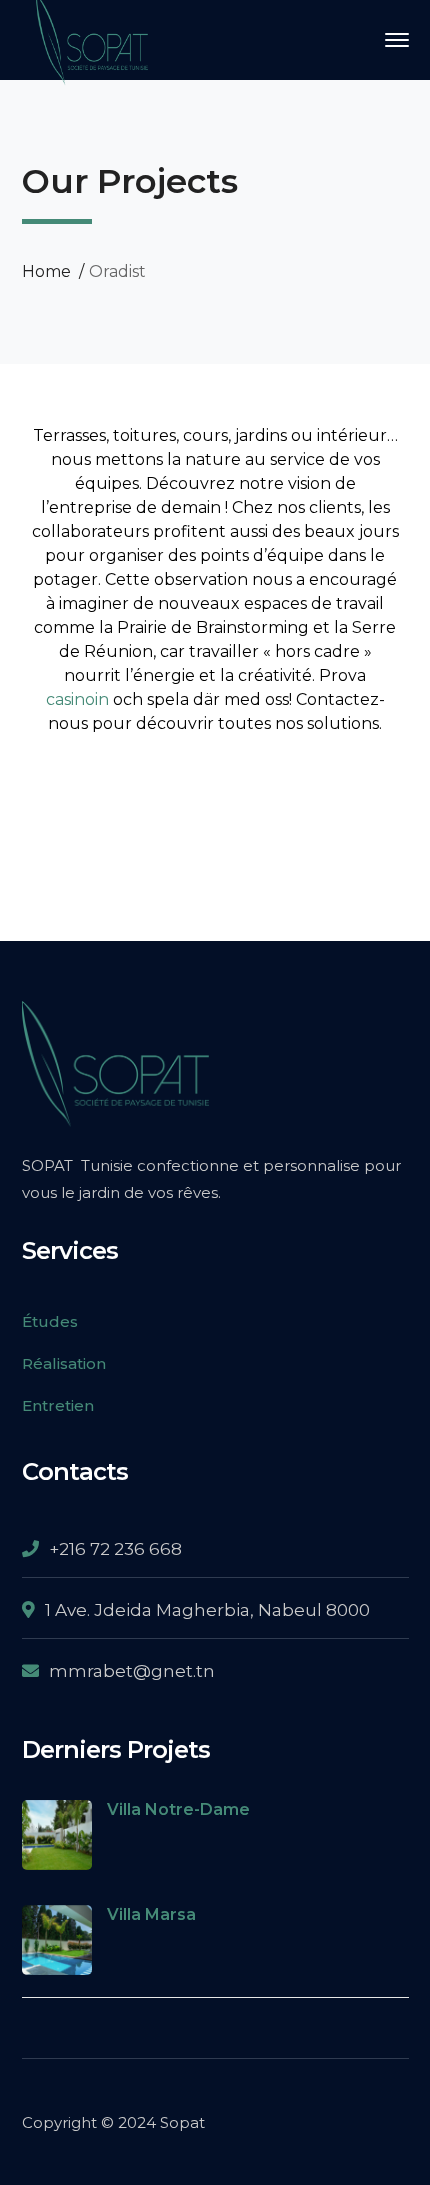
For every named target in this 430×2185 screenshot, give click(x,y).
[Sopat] (92, 38)
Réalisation (64, 1363)
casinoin (77, 699)
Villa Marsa (151, 1914)
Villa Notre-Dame (178, 1809)
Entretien (58, 1405)
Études (50, 1321)
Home (46, 271)
